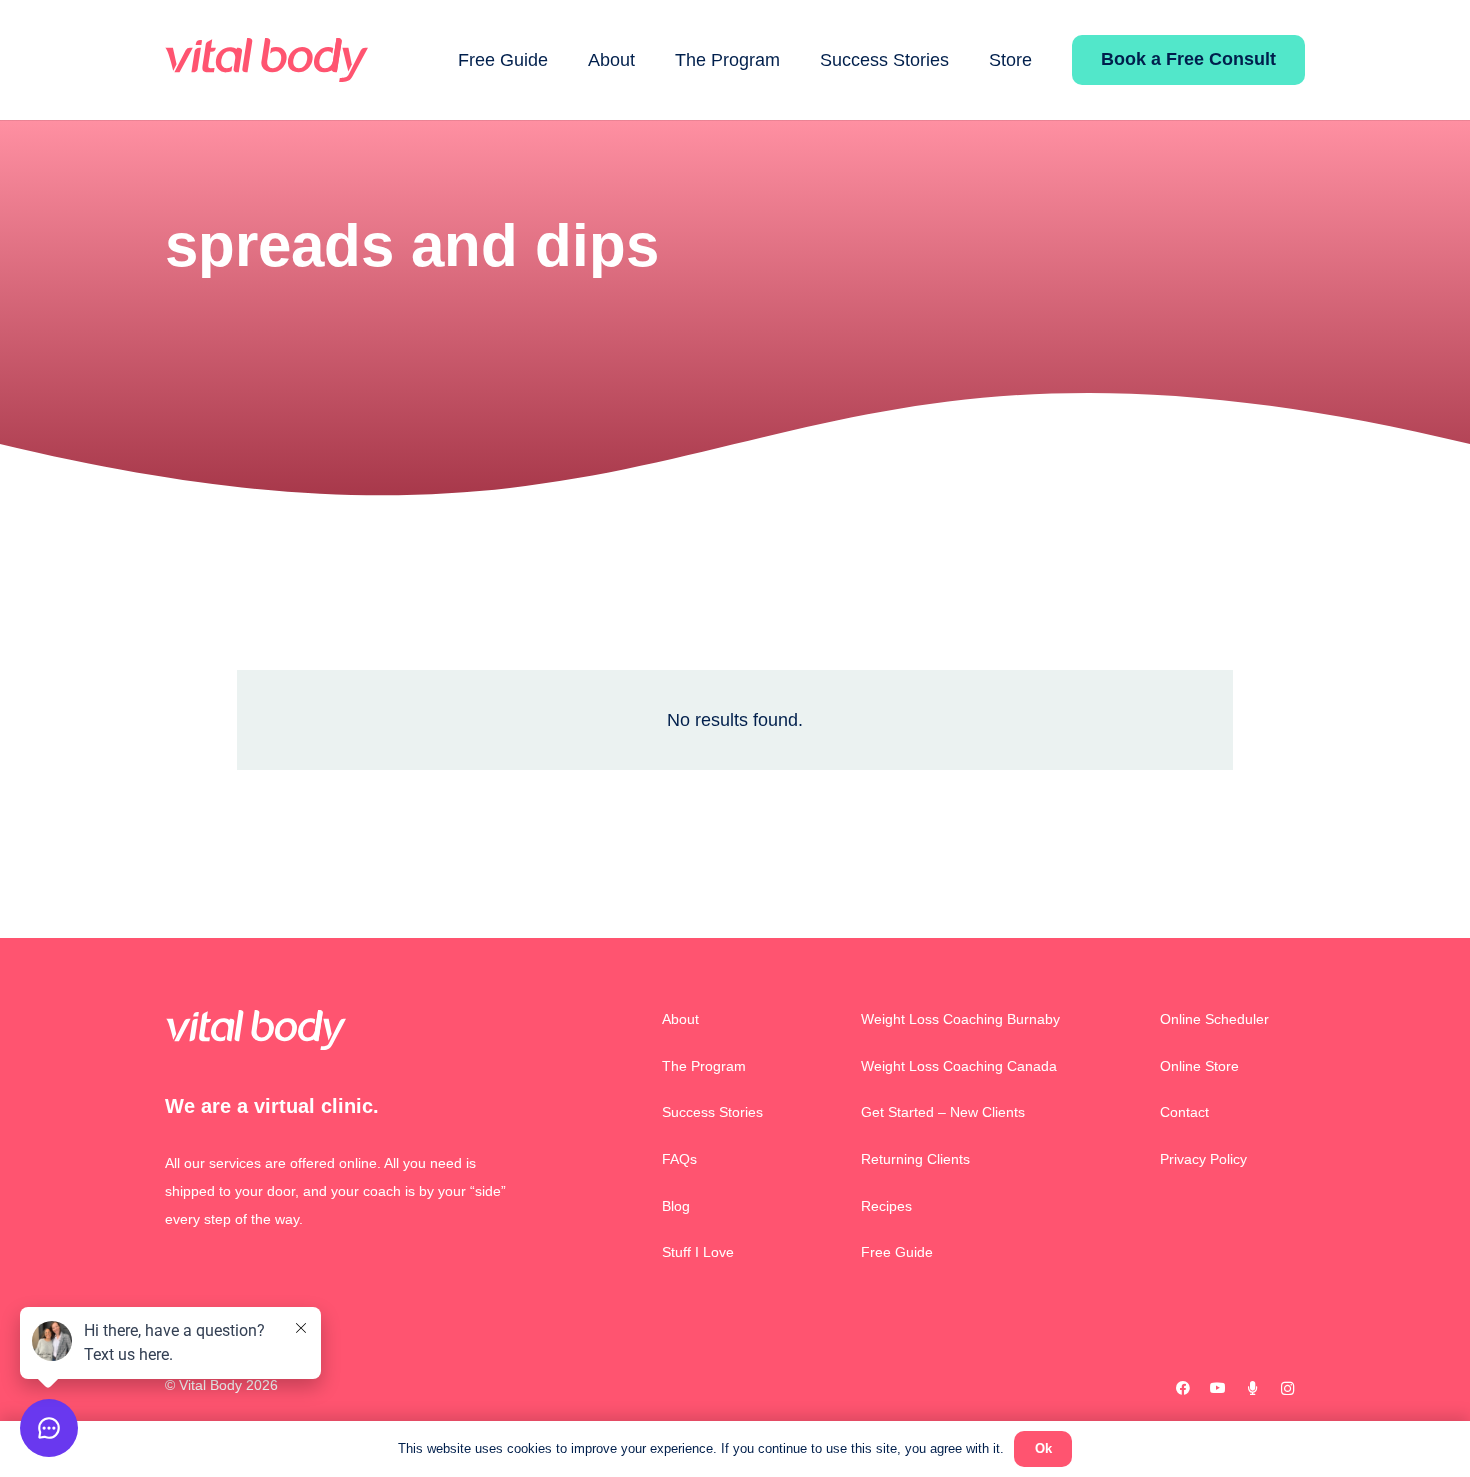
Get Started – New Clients (943, 1112)
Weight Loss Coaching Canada (959, 1066)
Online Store (1199, 1066)
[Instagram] (1287, 1388)
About (680, 1019)
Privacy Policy (1203, 1159)
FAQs (679, 1159)
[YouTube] (1217, 1388)
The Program (704, 1066)
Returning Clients (915, 1159)
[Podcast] (1252, 1388)
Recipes (886, 1206)
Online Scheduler (1214, 1019)
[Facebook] (1182, 1388)
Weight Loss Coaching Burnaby (960, 1019)
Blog (676, 1206)
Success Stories (712, 1112)
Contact (1184, 1112)
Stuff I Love (698, 1252)
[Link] (266, 60)
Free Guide (897, 1252)
